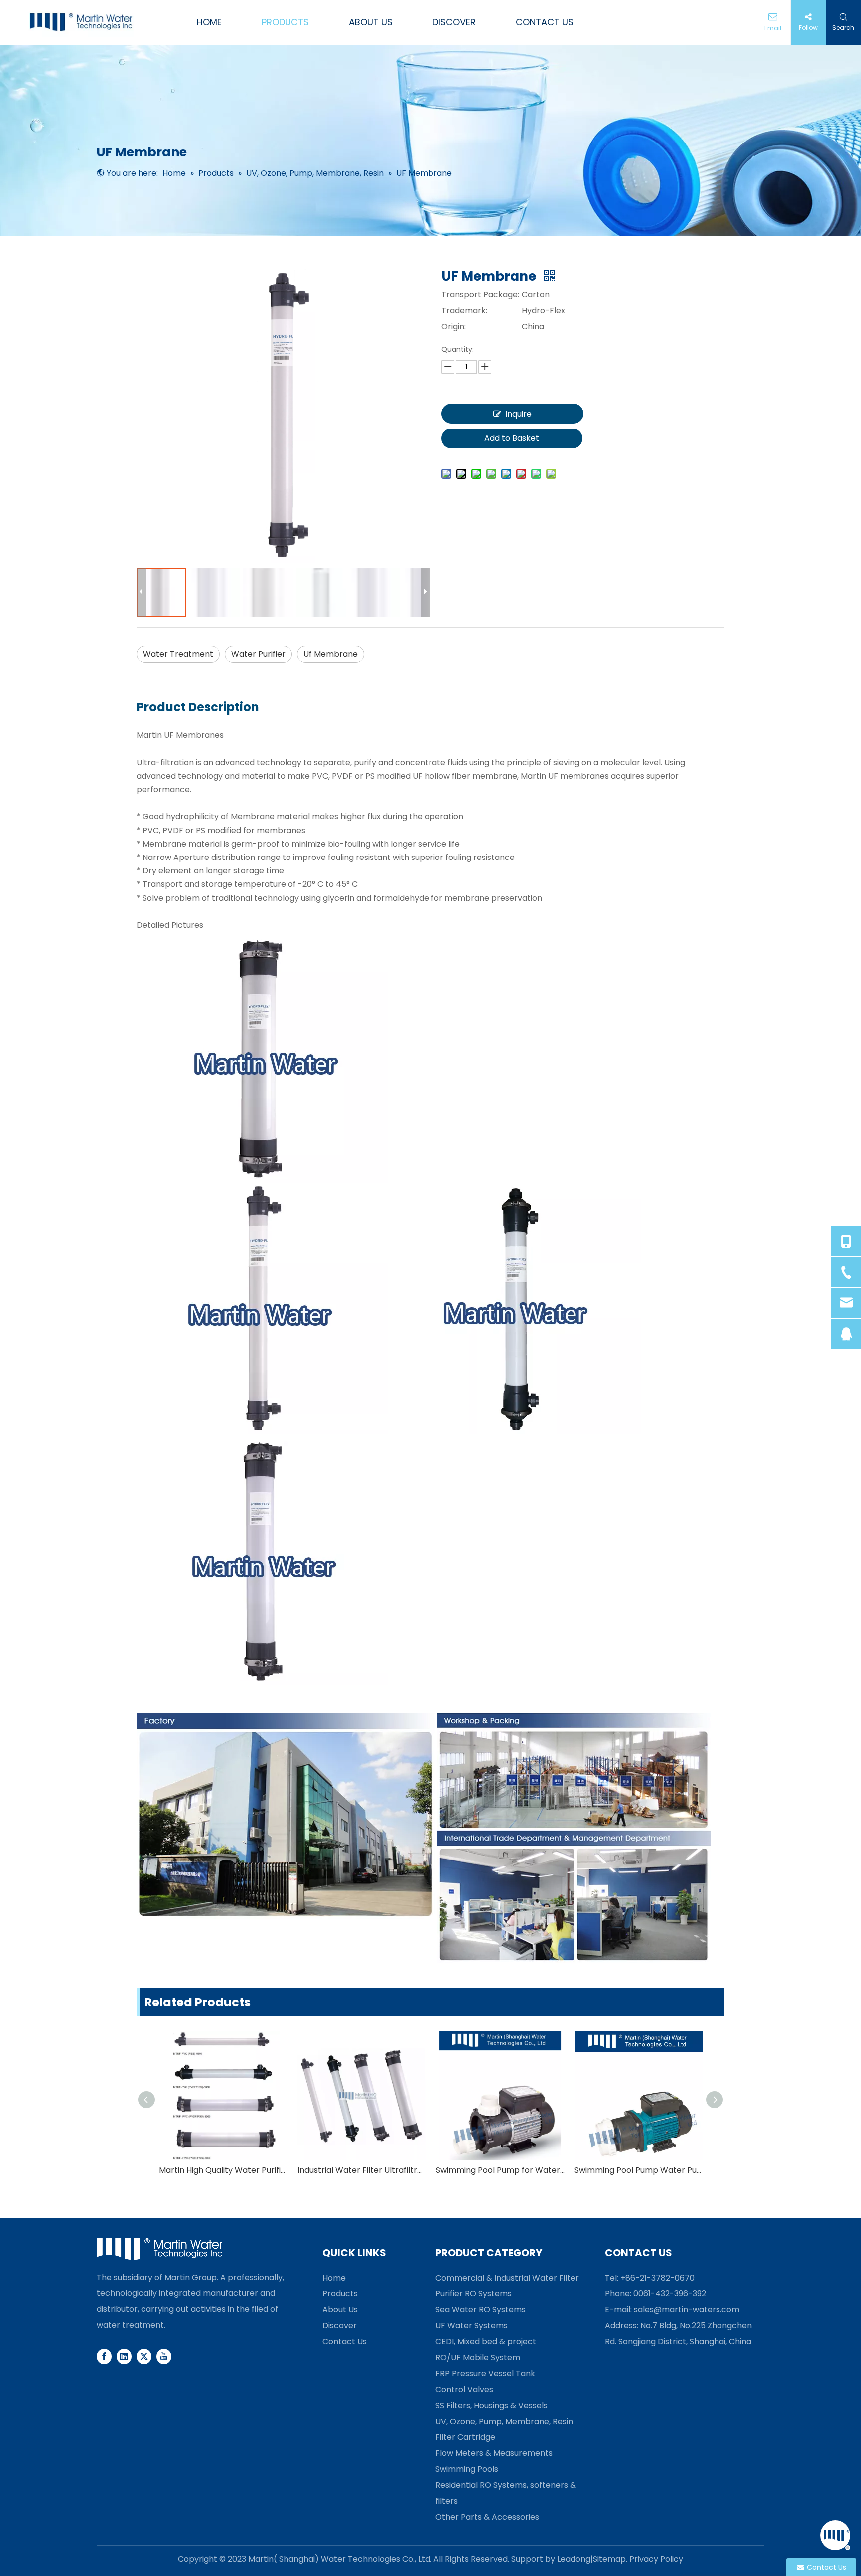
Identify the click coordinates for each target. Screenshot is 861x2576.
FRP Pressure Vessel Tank (485, 2373)
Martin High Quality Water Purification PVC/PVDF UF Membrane (223, 2170)
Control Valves (464, 2389)
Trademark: (464, 311)
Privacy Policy (656, 2559)
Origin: (454, 327)
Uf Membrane (331, 654)
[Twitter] (144, 2356)
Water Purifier (258, 654)
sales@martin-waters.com (687, 2310)
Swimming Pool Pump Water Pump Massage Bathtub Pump (639, 2170)
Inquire (518, 414)
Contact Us (345, 2342)
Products (340, 2294)
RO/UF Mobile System (478, 2358)
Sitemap (609, 2559)
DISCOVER (454, 22)
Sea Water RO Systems (481, 2310)
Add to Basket (512, 438)
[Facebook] (104, 2356)
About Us (340, 2310)
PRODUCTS (285, 22)
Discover (340, 2326)
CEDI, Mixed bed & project (486, 2342)
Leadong (574, 2559)
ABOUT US (371, 22)
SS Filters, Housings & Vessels (492, 2405)
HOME (209, 22)
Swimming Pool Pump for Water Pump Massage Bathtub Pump (500, 2170)
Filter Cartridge (465, 2437)
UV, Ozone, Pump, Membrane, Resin (504, 2421)
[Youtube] (164, 2356)
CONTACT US (545, 22)
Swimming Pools (467, 2469)
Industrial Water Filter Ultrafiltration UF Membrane (362, 2170)
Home (334, 2278)
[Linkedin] (124, 2356)
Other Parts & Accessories (487, 2517)
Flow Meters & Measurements (494, 2453)
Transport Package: (480, 295)
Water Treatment (178, 654)
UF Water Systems (472, 2326)
